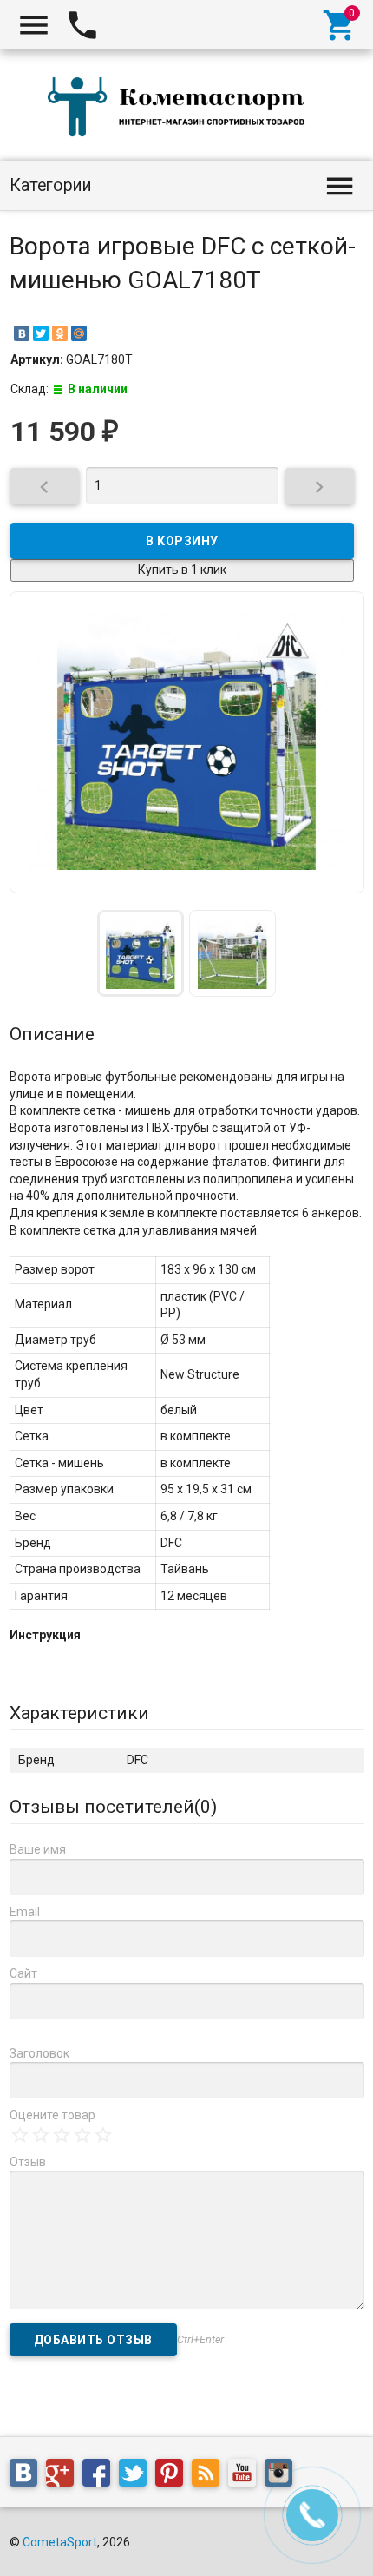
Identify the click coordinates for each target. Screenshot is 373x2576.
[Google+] (64, 2476)
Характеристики (79, 1713)
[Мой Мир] (79, 333)
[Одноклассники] (60, 333)
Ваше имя (38, 1849)
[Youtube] (246, 2476)
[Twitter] (41, 333)
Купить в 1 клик (182, 570)
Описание (52, 1034)
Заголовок (39, 2053)
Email (25, 1912)
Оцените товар (52, 2115)
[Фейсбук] (101, 2476)
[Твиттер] (137, 2476)
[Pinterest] (173, 2476)
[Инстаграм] (283, 2476)
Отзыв (28, 2162)
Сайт (23, 1973)
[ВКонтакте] (22, 333)
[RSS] (210, 2476)
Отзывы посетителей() (113, 1807)
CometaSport (60, 2542)
